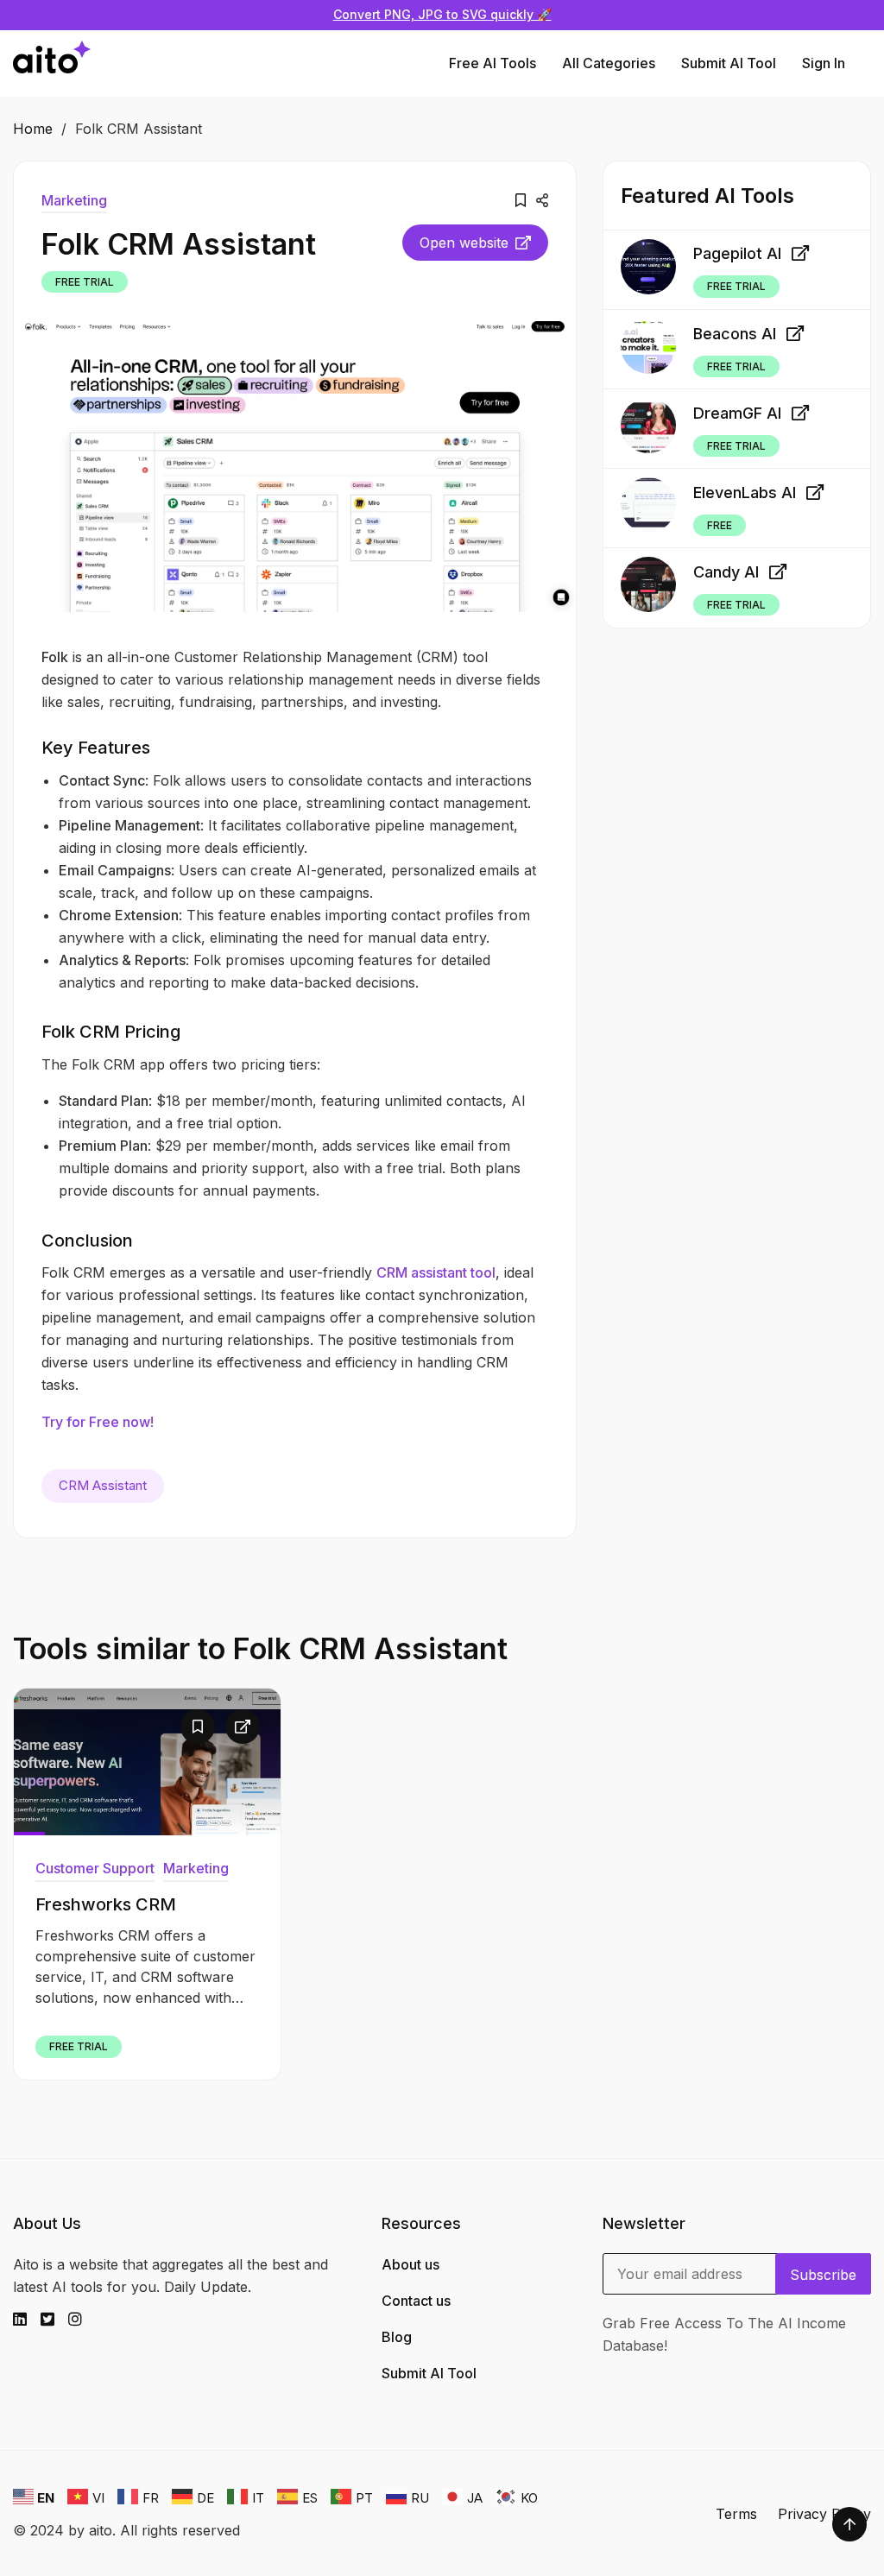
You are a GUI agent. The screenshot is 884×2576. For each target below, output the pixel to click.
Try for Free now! (98, 1422)
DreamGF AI (737, 413)
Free (720, 525)
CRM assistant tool (436, 1272)
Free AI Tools (493, 63)
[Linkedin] (27, 2320)
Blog (397, 2337)
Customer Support (95, 1868)
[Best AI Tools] (52, 63)
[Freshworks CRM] (147, 1762)
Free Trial (85, 282)
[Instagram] (82, 2320)
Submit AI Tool (729, 63)
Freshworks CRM (106, 1904)
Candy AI (726, 572)
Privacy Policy (824, 2514)
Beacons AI (735, 334)
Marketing (74, 200)
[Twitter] (54, 2320)
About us (410, 2264)
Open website (464, 243)
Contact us (416, 2301)
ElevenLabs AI (745, 492)
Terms (736, 2514)
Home (33, 129)
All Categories (609, 63)
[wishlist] (521, 200)
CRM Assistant (103, 1485)
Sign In (824, 63)
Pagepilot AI (737, 253)
